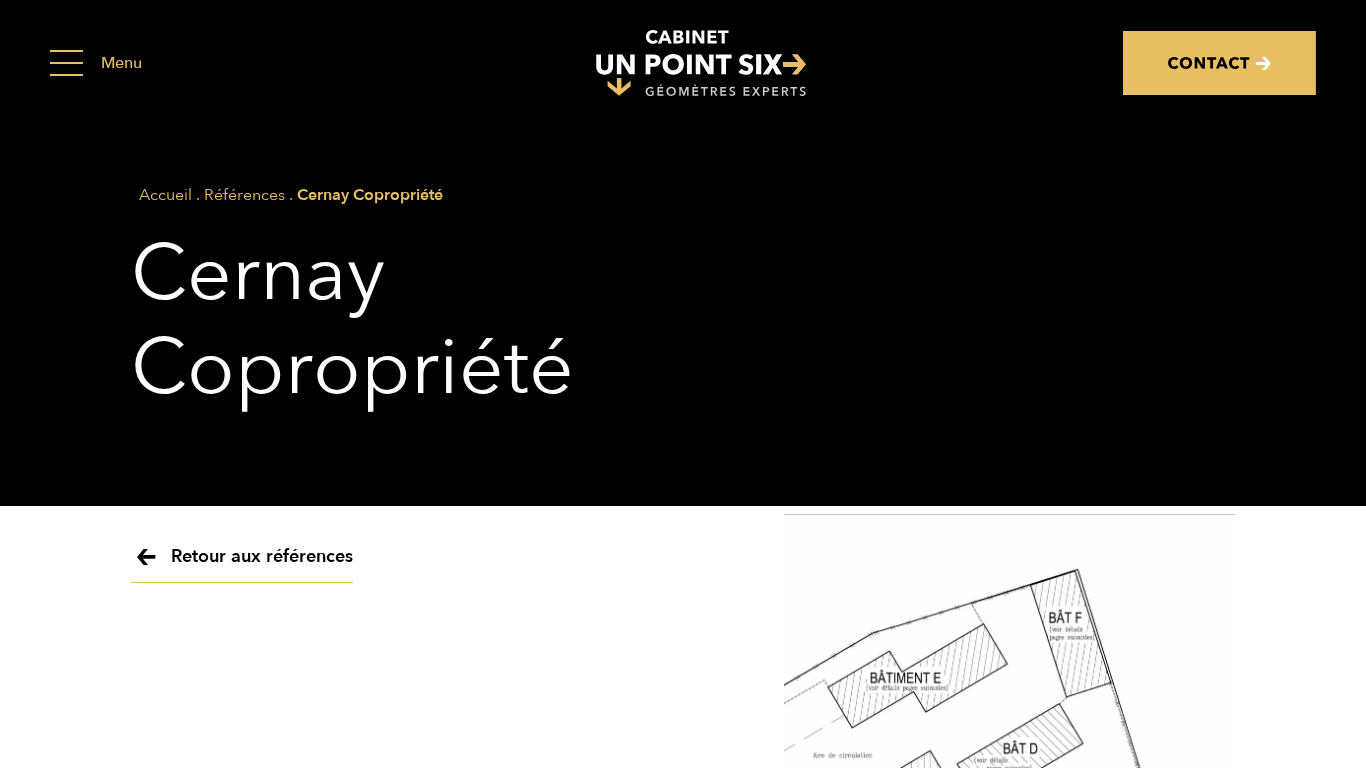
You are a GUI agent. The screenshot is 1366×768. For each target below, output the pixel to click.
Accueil (165, 195)
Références (244, 195)
